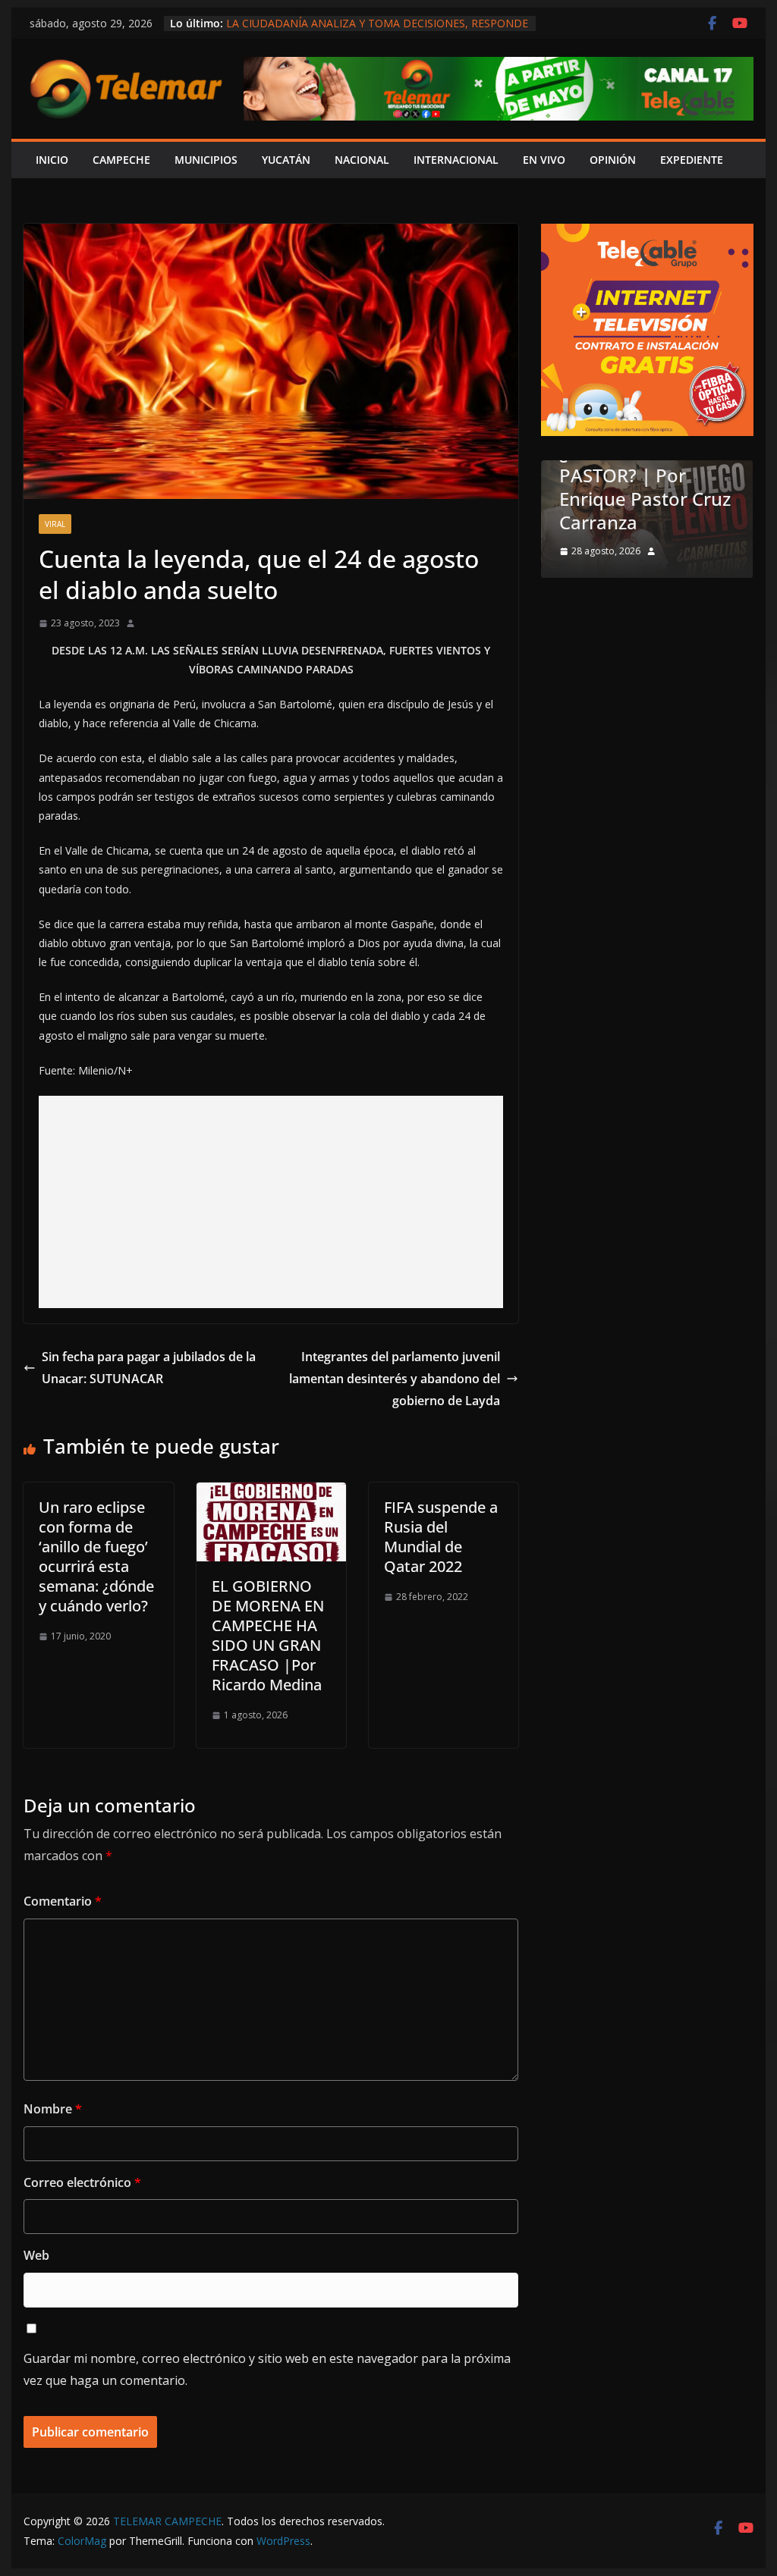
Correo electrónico (82, 2182)
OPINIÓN (613, 160)
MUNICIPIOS (206, 160)
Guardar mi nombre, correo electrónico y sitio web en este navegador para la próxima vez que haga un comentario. (267, 2369)
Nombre (53, 2109)
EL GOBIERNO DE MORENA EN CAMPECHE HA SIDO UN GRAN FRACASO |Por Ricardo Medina (268, 1635)
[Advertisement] (271, 1202)
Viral (55, 524)
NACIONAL (362, 160)
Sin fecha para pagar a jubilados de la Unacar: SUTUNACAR (149, 1368)
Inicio (52, 160)
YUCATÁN (286, 160)
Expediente (692, 160)
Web (36, 2255)
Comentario (63, 1901)
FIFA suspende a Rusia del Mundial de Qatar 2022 (441, 1537)
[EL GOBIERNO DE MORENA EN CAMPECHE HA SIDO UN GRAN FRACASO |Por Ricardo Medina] (271, 1493)
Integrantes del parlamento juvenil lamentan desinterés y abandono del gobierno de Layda (395, 1379)
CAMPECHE (121, 160)
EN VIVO (544, 160)
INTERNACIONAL (456, 160)
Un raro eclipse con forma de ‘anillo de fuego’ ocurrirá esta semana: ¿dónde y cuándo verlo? (96, 1556)
